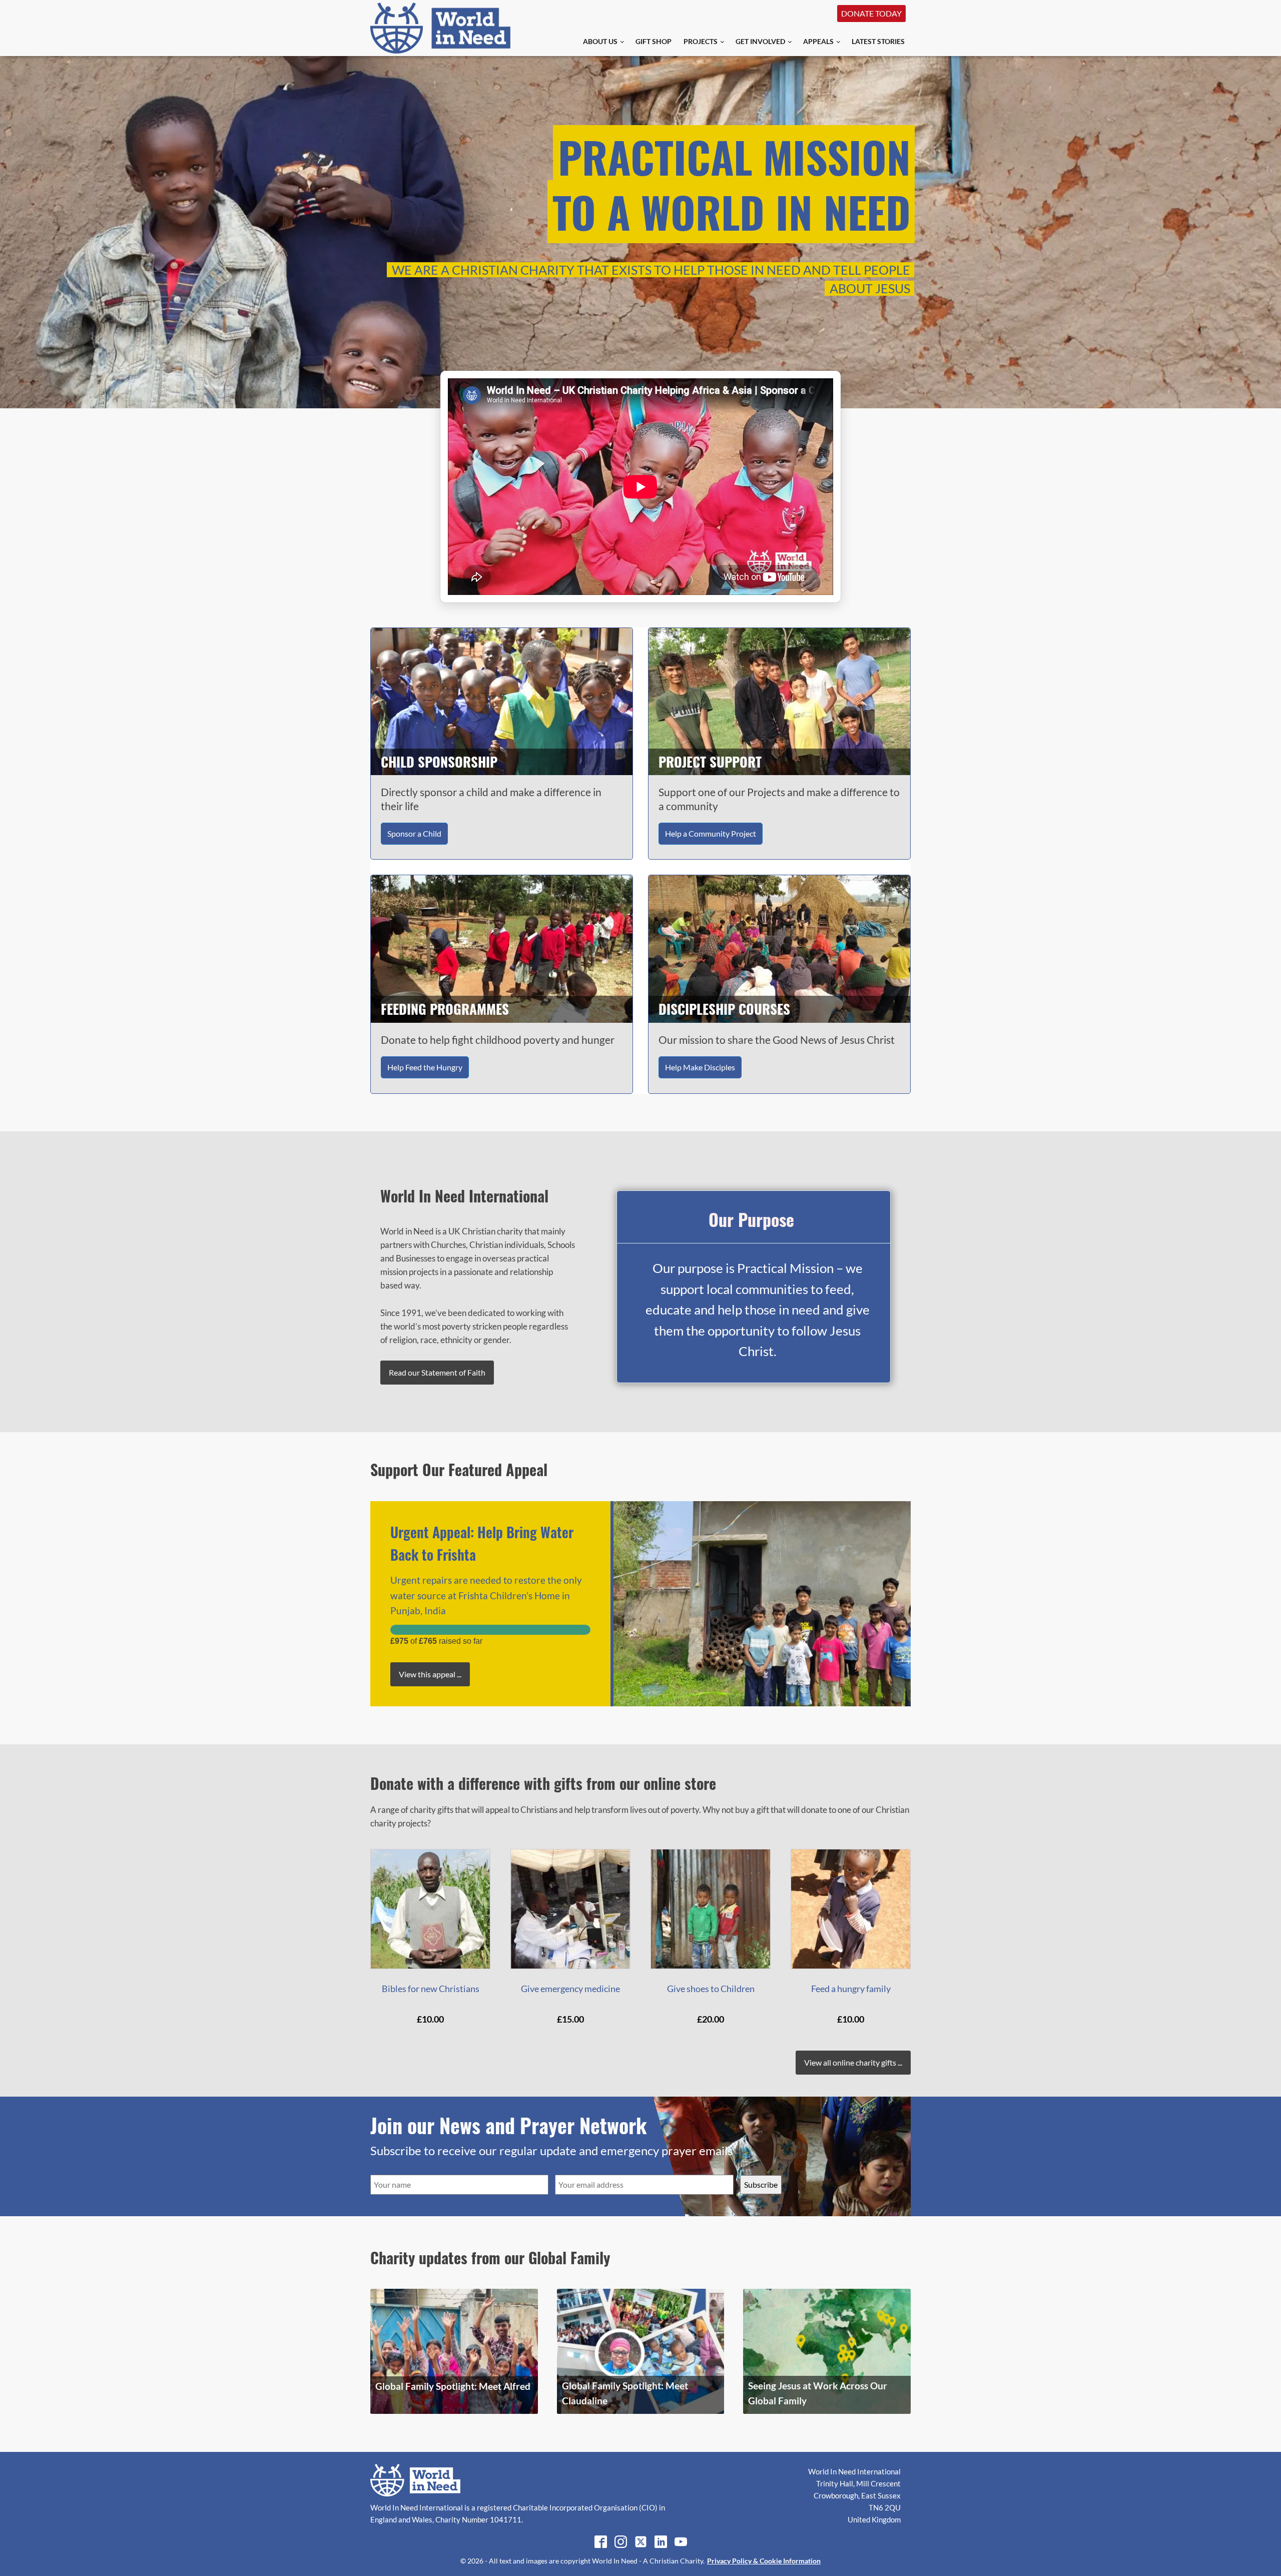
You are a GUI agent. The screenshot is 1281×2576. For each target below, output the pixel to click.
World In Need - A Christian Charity (648, 2561)
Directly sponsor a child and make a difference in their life (491, 799)
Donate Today (871, 13)
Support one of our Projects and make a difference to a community (779, 799)
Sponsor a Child (414, 833)
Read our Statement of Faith (437, 1372)
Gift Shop (654, 41)
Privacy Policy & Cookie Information (764, 2561)
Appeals (818, 41)
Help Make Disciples (700, 1067)
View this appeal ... (430, 1674)
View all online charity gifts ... (853, 2062)
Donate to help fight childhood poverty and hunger (498, 1040)
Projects (701, 41)
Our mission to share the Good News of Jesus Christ (777, 1040)
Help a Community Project (711, 833)
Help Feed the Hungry (425, 1067)
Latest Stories (878, 41)
